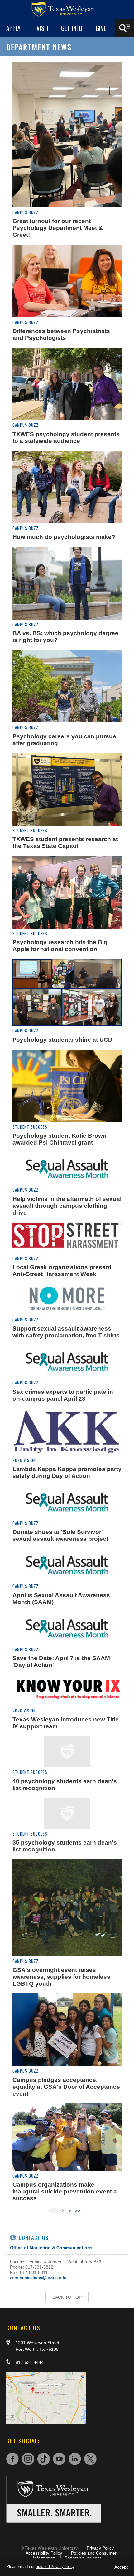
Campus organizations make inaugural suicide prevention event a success (65, 2191)
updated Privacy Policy (55, 2567)
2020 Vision (24, 1460)
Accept (121, 2567)
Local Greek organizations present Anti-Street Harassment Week (62, 1271)
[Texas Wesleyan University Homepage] (67, 9)
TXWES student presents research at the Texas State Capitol (65, 843)
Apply (13, 28)
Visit (43, 28)
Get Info (72, 28)
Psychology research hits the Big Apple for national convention (60, 946)
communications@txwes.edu (38, 2278)
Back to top (67, 2297)
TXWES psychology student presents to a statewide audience (66, 438)
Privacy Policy (100, 2548)
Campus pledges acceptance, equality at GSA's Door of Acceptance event (66, 2087)
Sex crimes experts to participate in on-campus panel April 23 (63, 1395)
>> (78, 2211)
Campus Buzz (26, 212)
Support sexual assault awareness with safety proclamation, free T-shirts (66, 1332)
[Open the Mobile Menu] (125, 28)
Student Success (30, 830)
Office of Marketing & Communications (51, 2248)
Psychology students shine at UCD (62, 1040)
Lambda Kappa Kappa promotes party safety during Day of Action (67, 1472)
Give (101, 28)
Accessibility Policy (44, 2553)
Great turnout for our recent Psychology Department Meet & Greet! (58, 228)
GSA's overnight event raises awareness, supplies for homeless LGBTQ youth (61, 1977)
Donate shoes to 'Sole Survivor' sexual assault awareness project (60, 1535)
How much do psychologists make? (64, 537)
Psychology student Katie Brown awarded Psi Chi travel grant (60, 1139)
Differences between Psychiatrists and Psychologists (61, 334)
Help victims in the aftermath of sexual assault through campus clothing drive (67, 1206)
